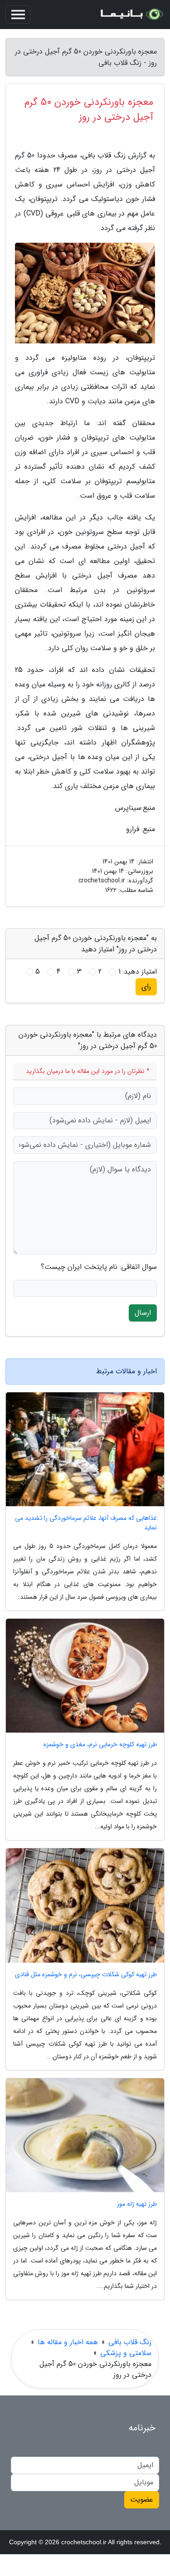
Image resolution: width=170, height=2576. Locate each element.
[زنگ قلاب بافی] (131, 15)
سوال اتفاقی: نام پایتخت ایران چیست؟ (99, 1267)
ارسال (143, 1313)
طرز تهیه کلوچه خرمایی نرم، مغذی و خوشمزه (100, 1745)
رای (146, 987)
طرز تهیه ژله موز (137, 2204)
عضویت (142, 2500)
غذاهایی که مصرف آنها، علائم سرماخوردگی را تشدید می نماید (86, 1523)
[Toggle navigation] (18, 15)
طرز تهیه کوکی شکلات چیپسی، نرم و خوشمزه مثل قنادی (86, 1975)
